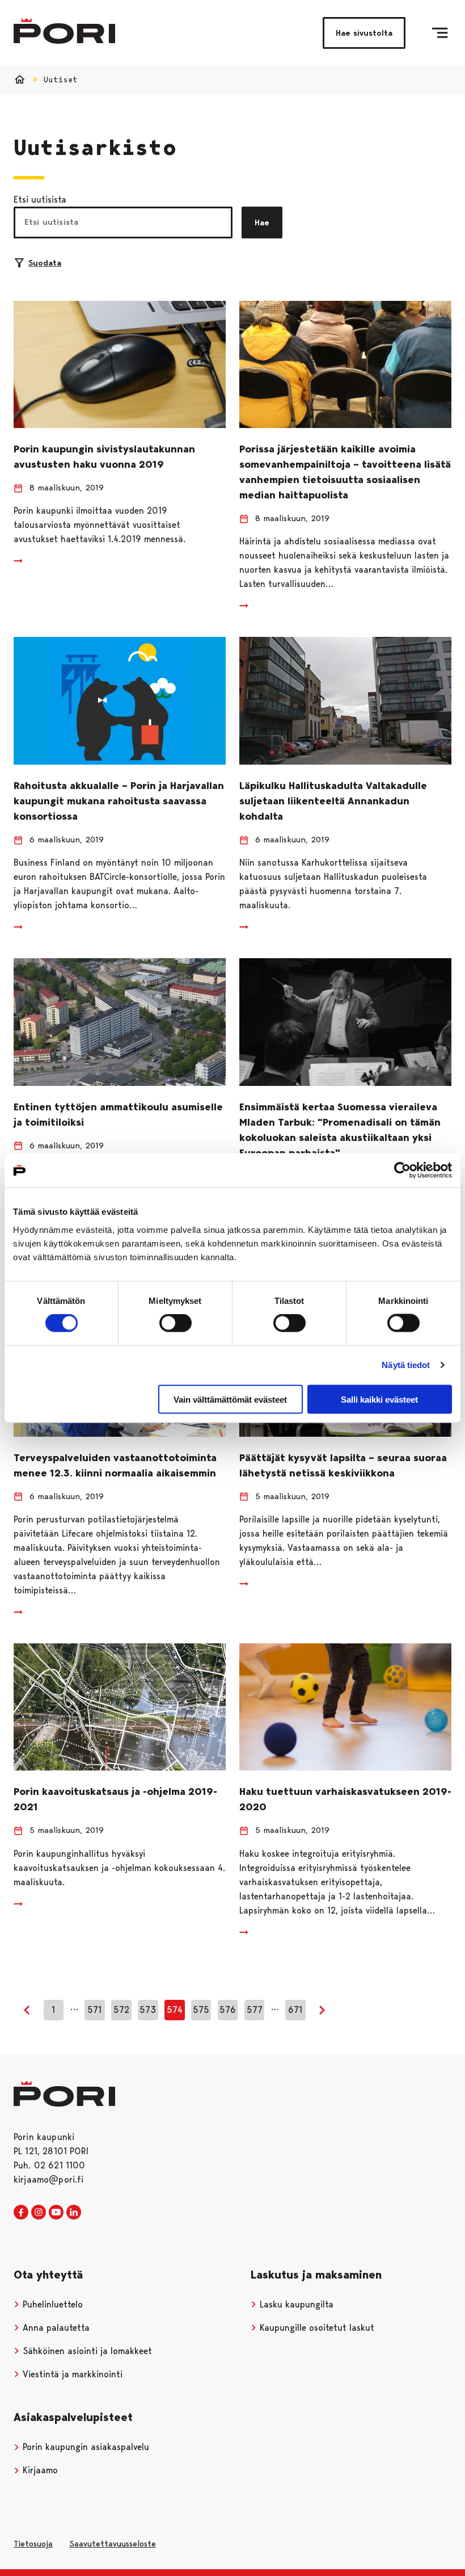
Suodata (45, 263)
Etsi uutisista (40, 200)
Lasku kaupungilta (295, 2304)
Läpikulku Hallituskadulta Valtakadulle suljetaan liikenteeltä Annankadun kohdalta (333, 801)
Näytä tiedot (406, 1365)
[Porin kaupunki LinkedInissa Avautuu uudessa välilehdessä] (74, 2213)
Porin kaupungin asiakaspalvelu (84, 2447)
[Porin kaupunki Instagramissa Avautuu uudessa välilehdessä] (39, 2213)
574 (175, 2010)
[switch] (176, 1323)
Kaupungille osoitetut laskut (316, 2328)
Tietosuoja (33, 2544)
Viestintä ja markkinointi (71, 2374)
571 (94, 2010)
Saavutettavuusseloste (113, 2544)
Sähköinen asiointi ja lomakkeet (86, 2351)
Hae (262, 223)
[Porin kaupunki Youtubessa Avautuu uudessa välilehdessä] (56, 2213)
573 (148, 2010)
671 (295, 2010)
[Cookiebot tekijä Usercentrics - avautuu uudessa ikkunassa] (402, 1170)
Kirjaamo (39, 2470)
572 (121, 2010)
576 (228, 2010)
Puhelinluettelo (51, 2304)
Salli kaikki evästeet (379, 1399)
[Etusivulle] (64, 31)
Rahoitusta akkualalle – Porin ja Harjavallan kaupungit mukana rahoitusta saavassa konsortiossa (119, 801)
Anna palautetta (55, 2328)
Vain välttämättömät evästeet (230, 1399)
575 (201, 2010)
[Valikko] (440, 33)
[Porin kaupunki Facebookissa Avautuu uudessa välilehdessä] (21, 2213)
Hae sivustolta (364, 33)
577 (255, 2010)
